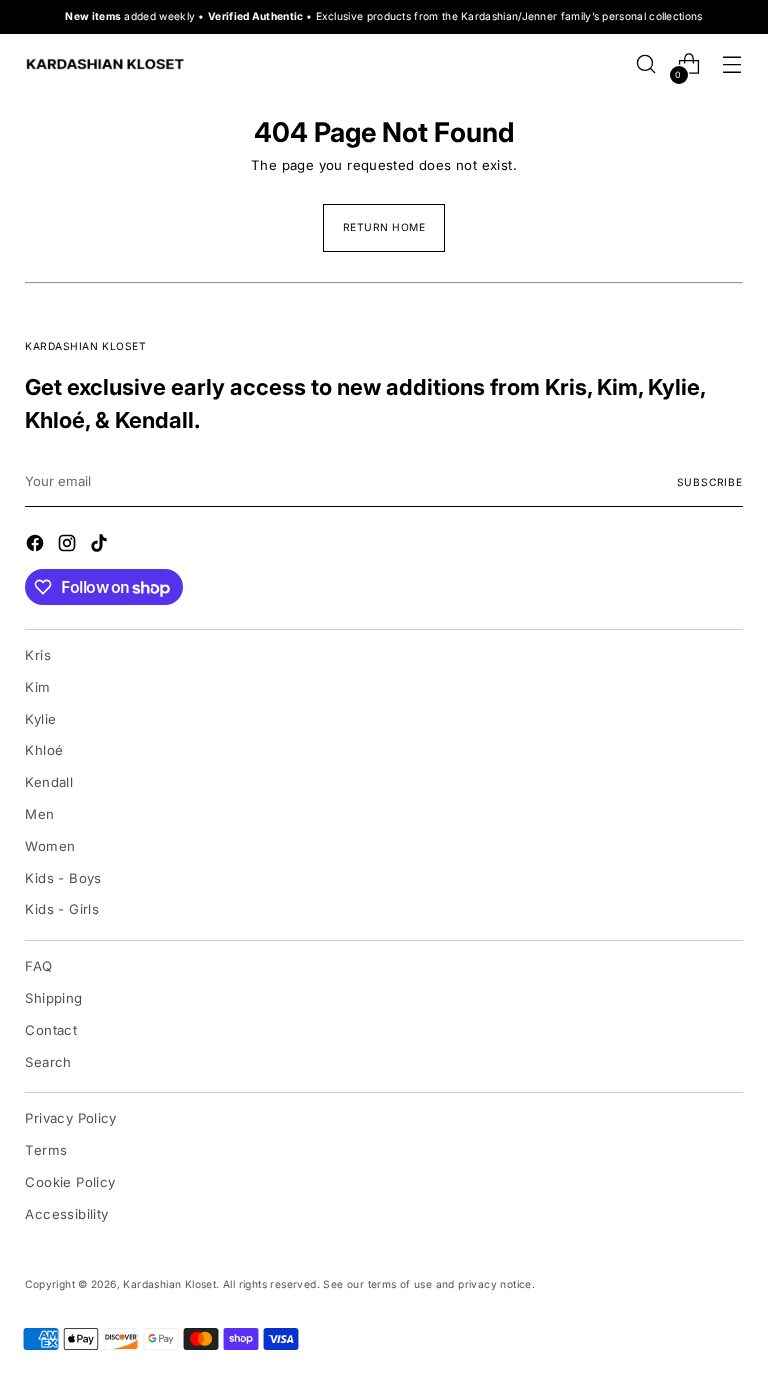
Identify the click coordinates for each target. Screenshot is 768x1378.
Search (48, 1062)
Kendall (49, 782)
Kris (38, 655)
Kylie (40, 719)
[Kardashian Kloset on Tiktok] (101, 546)
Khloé (44, 750)
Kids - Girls (62, 909)
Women (50, 846)
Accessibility (66, 1214)
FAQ (38, 966)
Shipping (53, 998)
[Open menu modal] (732, 64)
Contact (51, 1030)
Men (39, 814)
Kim (37, 687)
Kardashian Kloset (169, 1284)
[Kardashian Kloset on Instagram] (69, 546)
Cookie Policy (70, 1182)
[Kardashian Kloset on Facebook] (37, 546)
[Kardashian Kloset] (105, 64)
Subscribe (710, 482)
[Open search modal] (646, 64)
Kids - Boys (63, 878)
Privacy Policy (71, 1118)
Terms (46, 1150)
